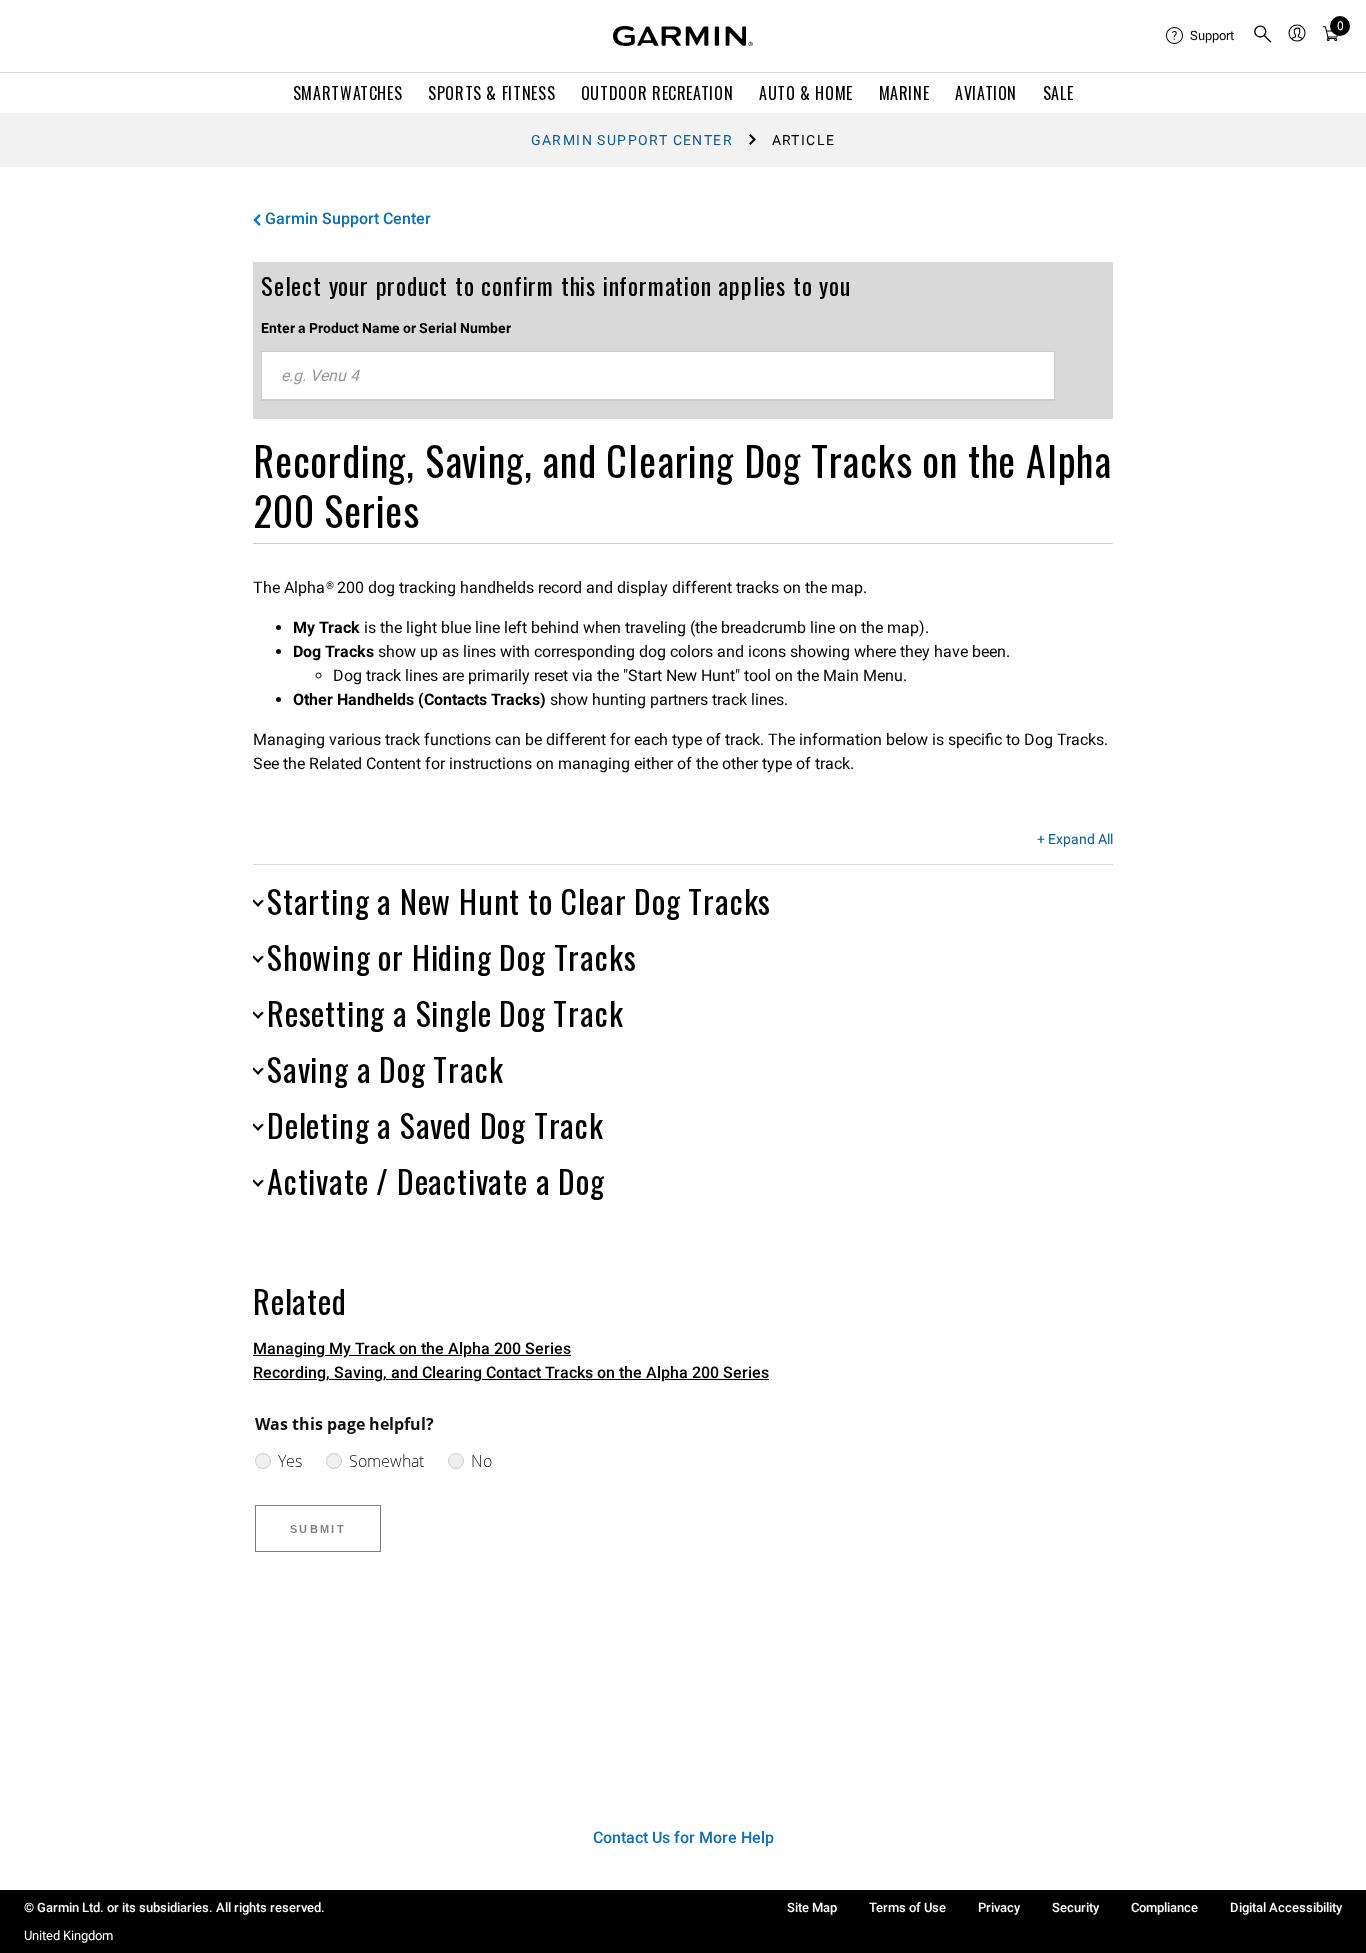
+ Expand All (1075, 840)
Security (1075, 1907)
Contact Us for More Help (683, 1837)
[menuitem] (1201, 36)
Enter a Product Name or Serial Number (386, 328)
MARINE (904, 93)
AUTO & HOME (806, 93)
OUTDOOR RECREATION (657, 93)
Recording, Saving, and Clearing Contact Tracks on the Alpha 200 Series (511, 1372)
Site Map (812, 1907)
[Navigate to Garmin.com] (683, 36)
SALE (1058, 93)
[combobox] (658, 376)
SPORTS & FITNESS (491, 93)
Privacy (999, 1907)
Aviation (986, 93)
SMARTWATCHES (348, 93)
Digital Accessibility (1286, 1907)
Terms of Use (907, 1907)
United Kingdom (68, 1935)
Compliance (1164, 1907)
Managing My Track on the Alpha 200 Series (412, 1348)
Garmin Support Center (632, 140)
